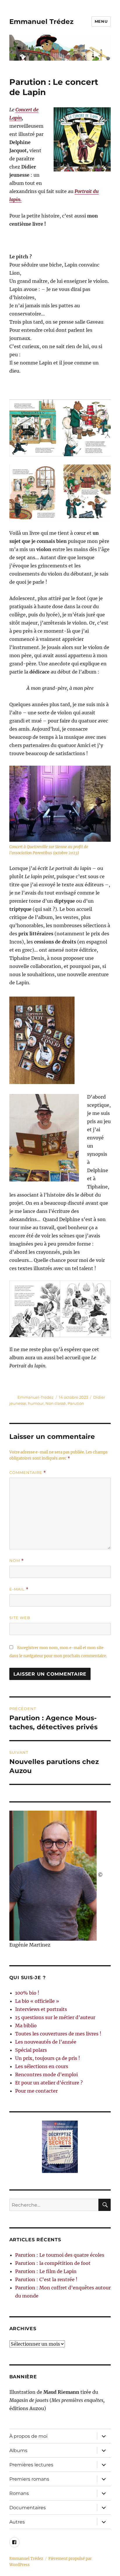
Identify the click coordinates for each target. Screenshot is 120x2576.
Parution (76, 1403)
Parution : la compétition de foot (53, 2263)
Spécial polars (31, 2050)
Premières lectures (31, 2465)
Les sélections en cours (42, 2066)
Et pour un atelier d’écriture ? (49, 2083)
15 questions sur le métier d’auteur (55, 2017)
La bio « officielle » (37, 2001)
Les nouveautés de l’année (46, 2042)
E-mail (19, 1589)
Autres (17, 2522)
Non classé (56, 1403)
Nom (17, 1561)
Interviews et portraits (41, 2009)
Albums (18, 2450)
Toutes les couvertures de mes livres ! (58, 2034)
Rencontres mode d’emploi (46, 2075)
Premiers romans (29, 2479)
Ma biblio (26, 2026)
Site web (20, 1618)
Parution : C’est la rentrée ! (46, 2279)
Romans (19, 2493)
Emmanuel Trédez (41, 22)
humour (36, 1403)
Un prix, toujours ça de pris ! (48, 2058)
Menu (101, 21)
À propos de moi (28, 2436)
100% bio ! (27, 1993)
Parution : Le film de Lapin (46, 2271)
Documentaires (28, 2508)
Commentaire (28, 1473)
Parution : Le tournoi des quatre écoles (60, 2255)
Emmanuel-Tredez (36, 1397)
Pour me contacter (36, 2091)
